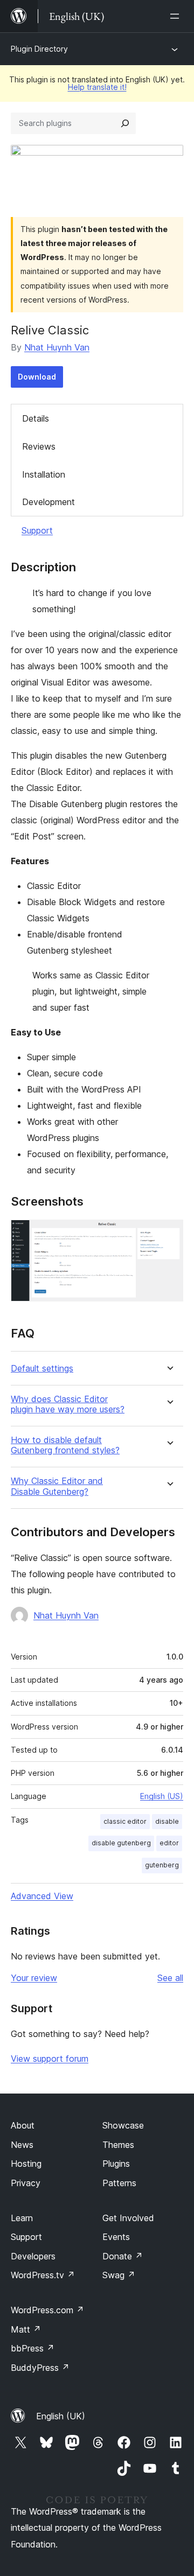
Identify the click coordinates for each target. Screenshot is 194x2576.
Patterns (119, 2183)
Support (37, 530)
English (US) (162, 1796)
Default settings (42, 1368)
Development (48, 502)
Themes (118, 2145)
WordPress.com (47, 2310)
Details (36, 418)
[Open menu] (177, 16)
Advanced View (42, 1896)
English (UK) (61, 2416)
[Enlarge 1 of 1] (169, 1234)
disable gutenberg (121, 1843)
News (22, 2145)
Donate (123, 2256)
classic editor (125, 1821)
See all (170, 1978)
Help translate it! (97, 87)
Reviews (39, 446)
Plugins (116, 2164)
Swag (119, 2275)
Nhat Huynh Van (57, 347)
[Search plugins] (125, 123)
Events (116, 2237)
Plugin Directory (39, 49)
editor (169, 1843)
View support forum (50, 2059)
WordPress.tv (43, 2275)
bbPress (33, 2348)
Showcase (123, 2125)
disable (167, 1821)
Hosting (26, 2164)
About (23, 2125)
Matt (26, 2329)
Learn (22, 2218)
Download (37, 377)
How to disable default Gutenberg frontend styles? (65, 1445)
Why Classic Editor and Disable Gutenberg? (57, 1486)
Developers (33, 2256)
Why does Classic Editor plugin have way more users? (68, 1404)
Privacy (26, 2183)
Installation (44, 474)
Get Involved (128, 2218)
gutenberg (162, 1865)
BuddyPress (40, 2368)
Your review (34, 1978)
